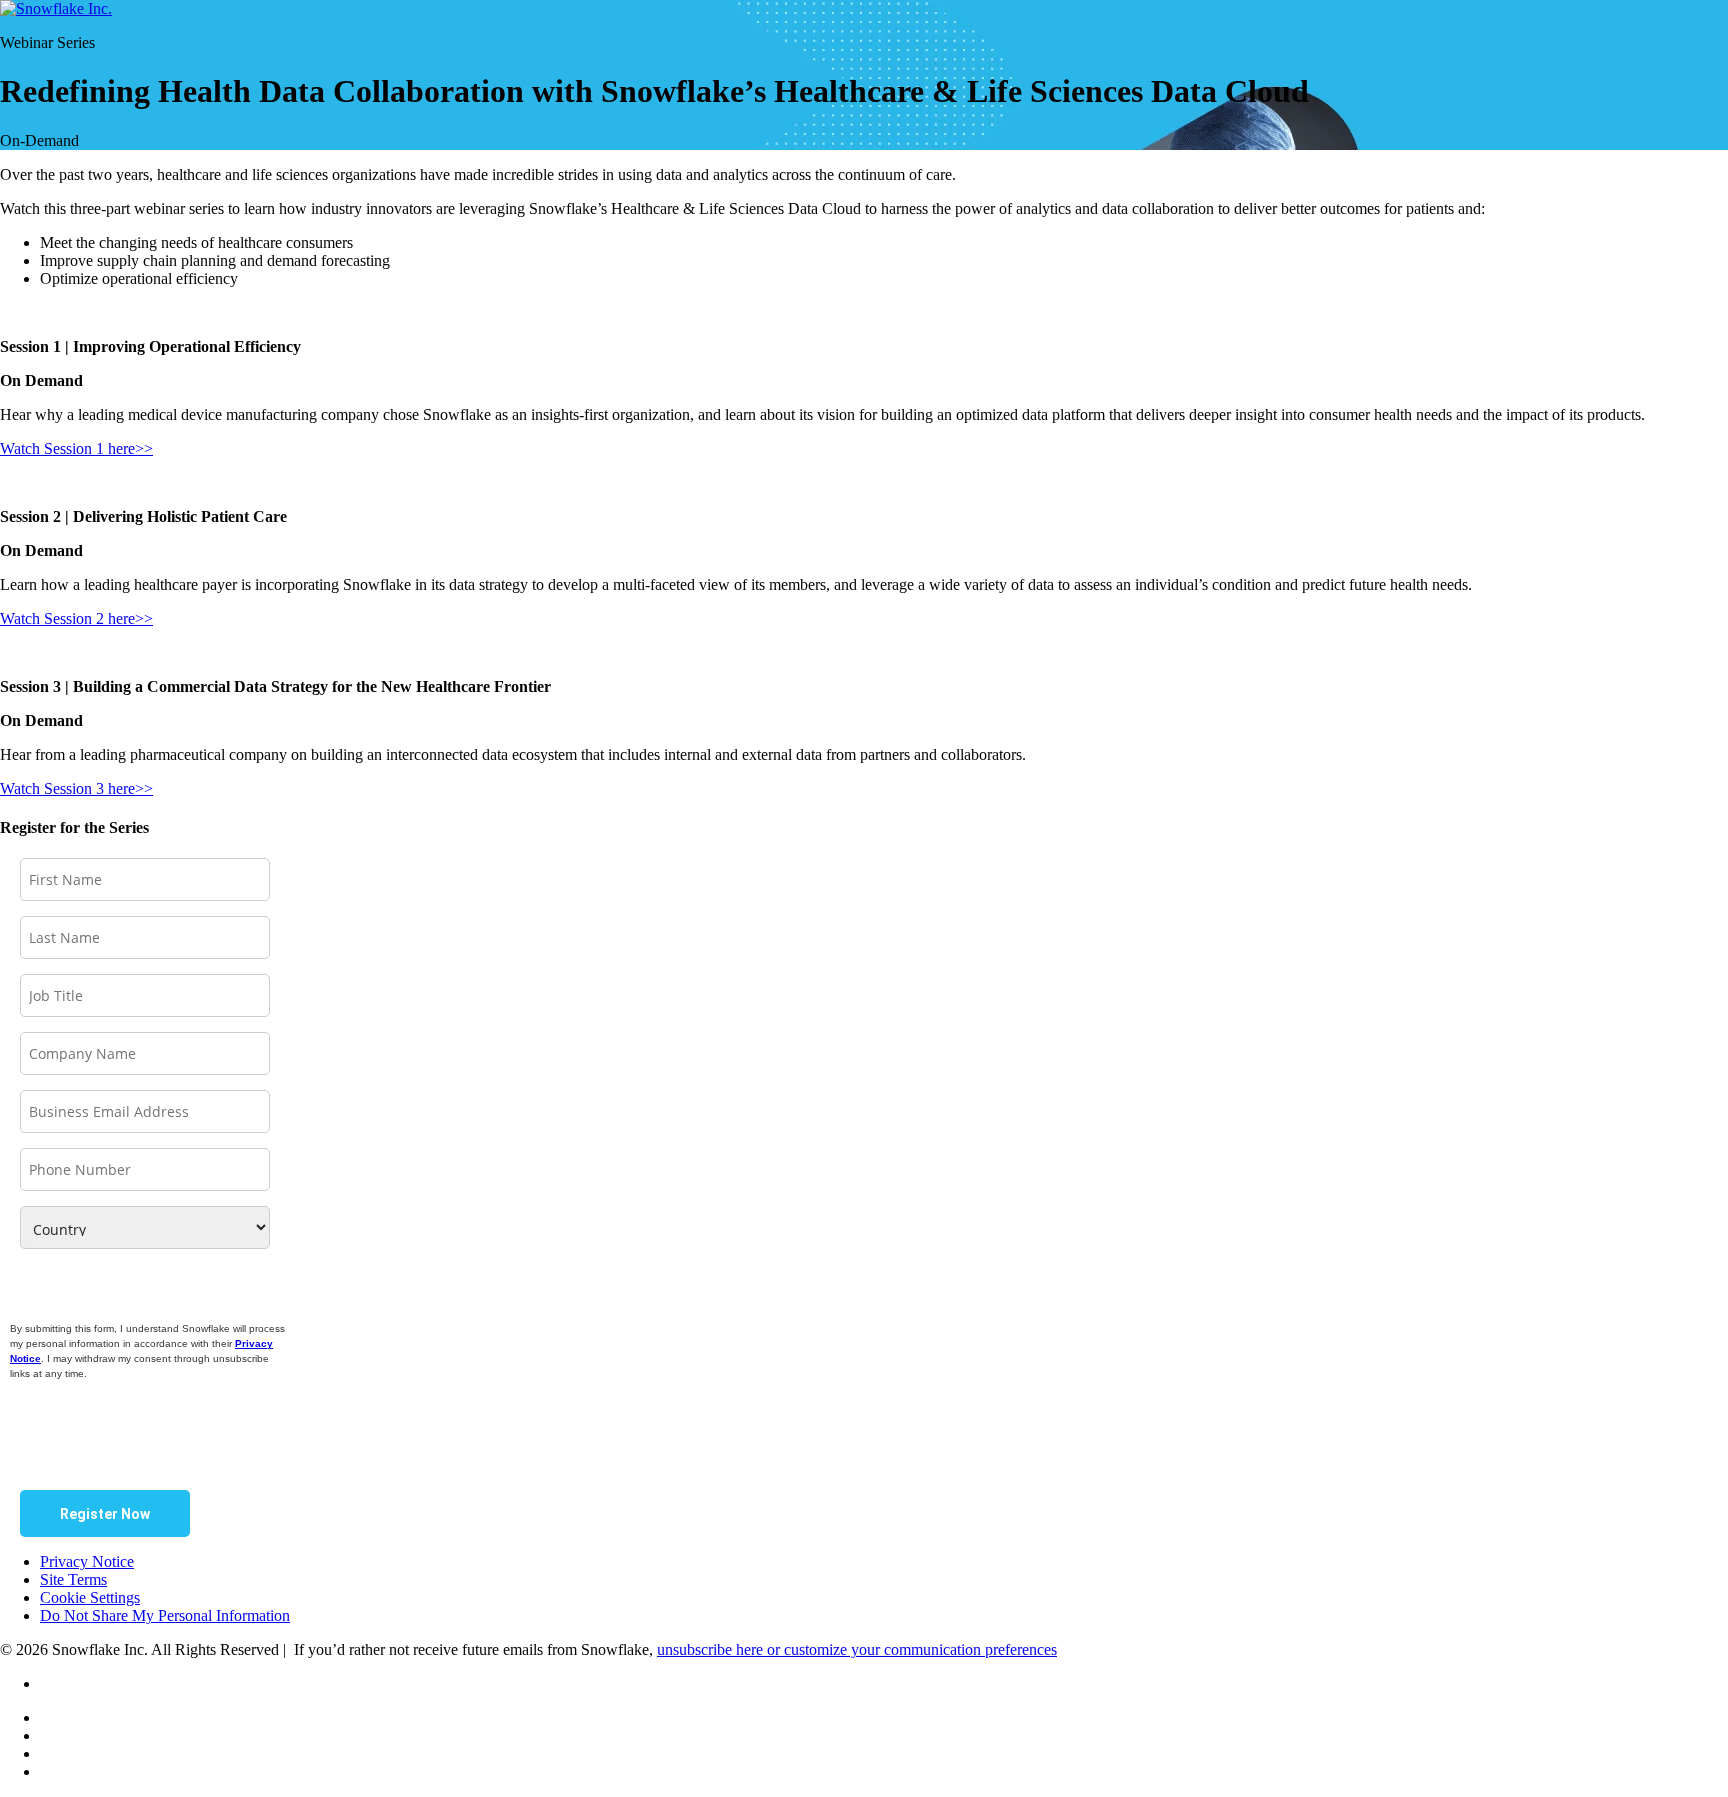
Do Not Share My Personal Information (165, 1615)
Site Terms (73, 1579)
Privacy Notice (87, 1561)
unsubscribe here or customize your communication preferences (857, 1649)
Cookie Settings (90, 1597)
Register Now (105, 1514)
